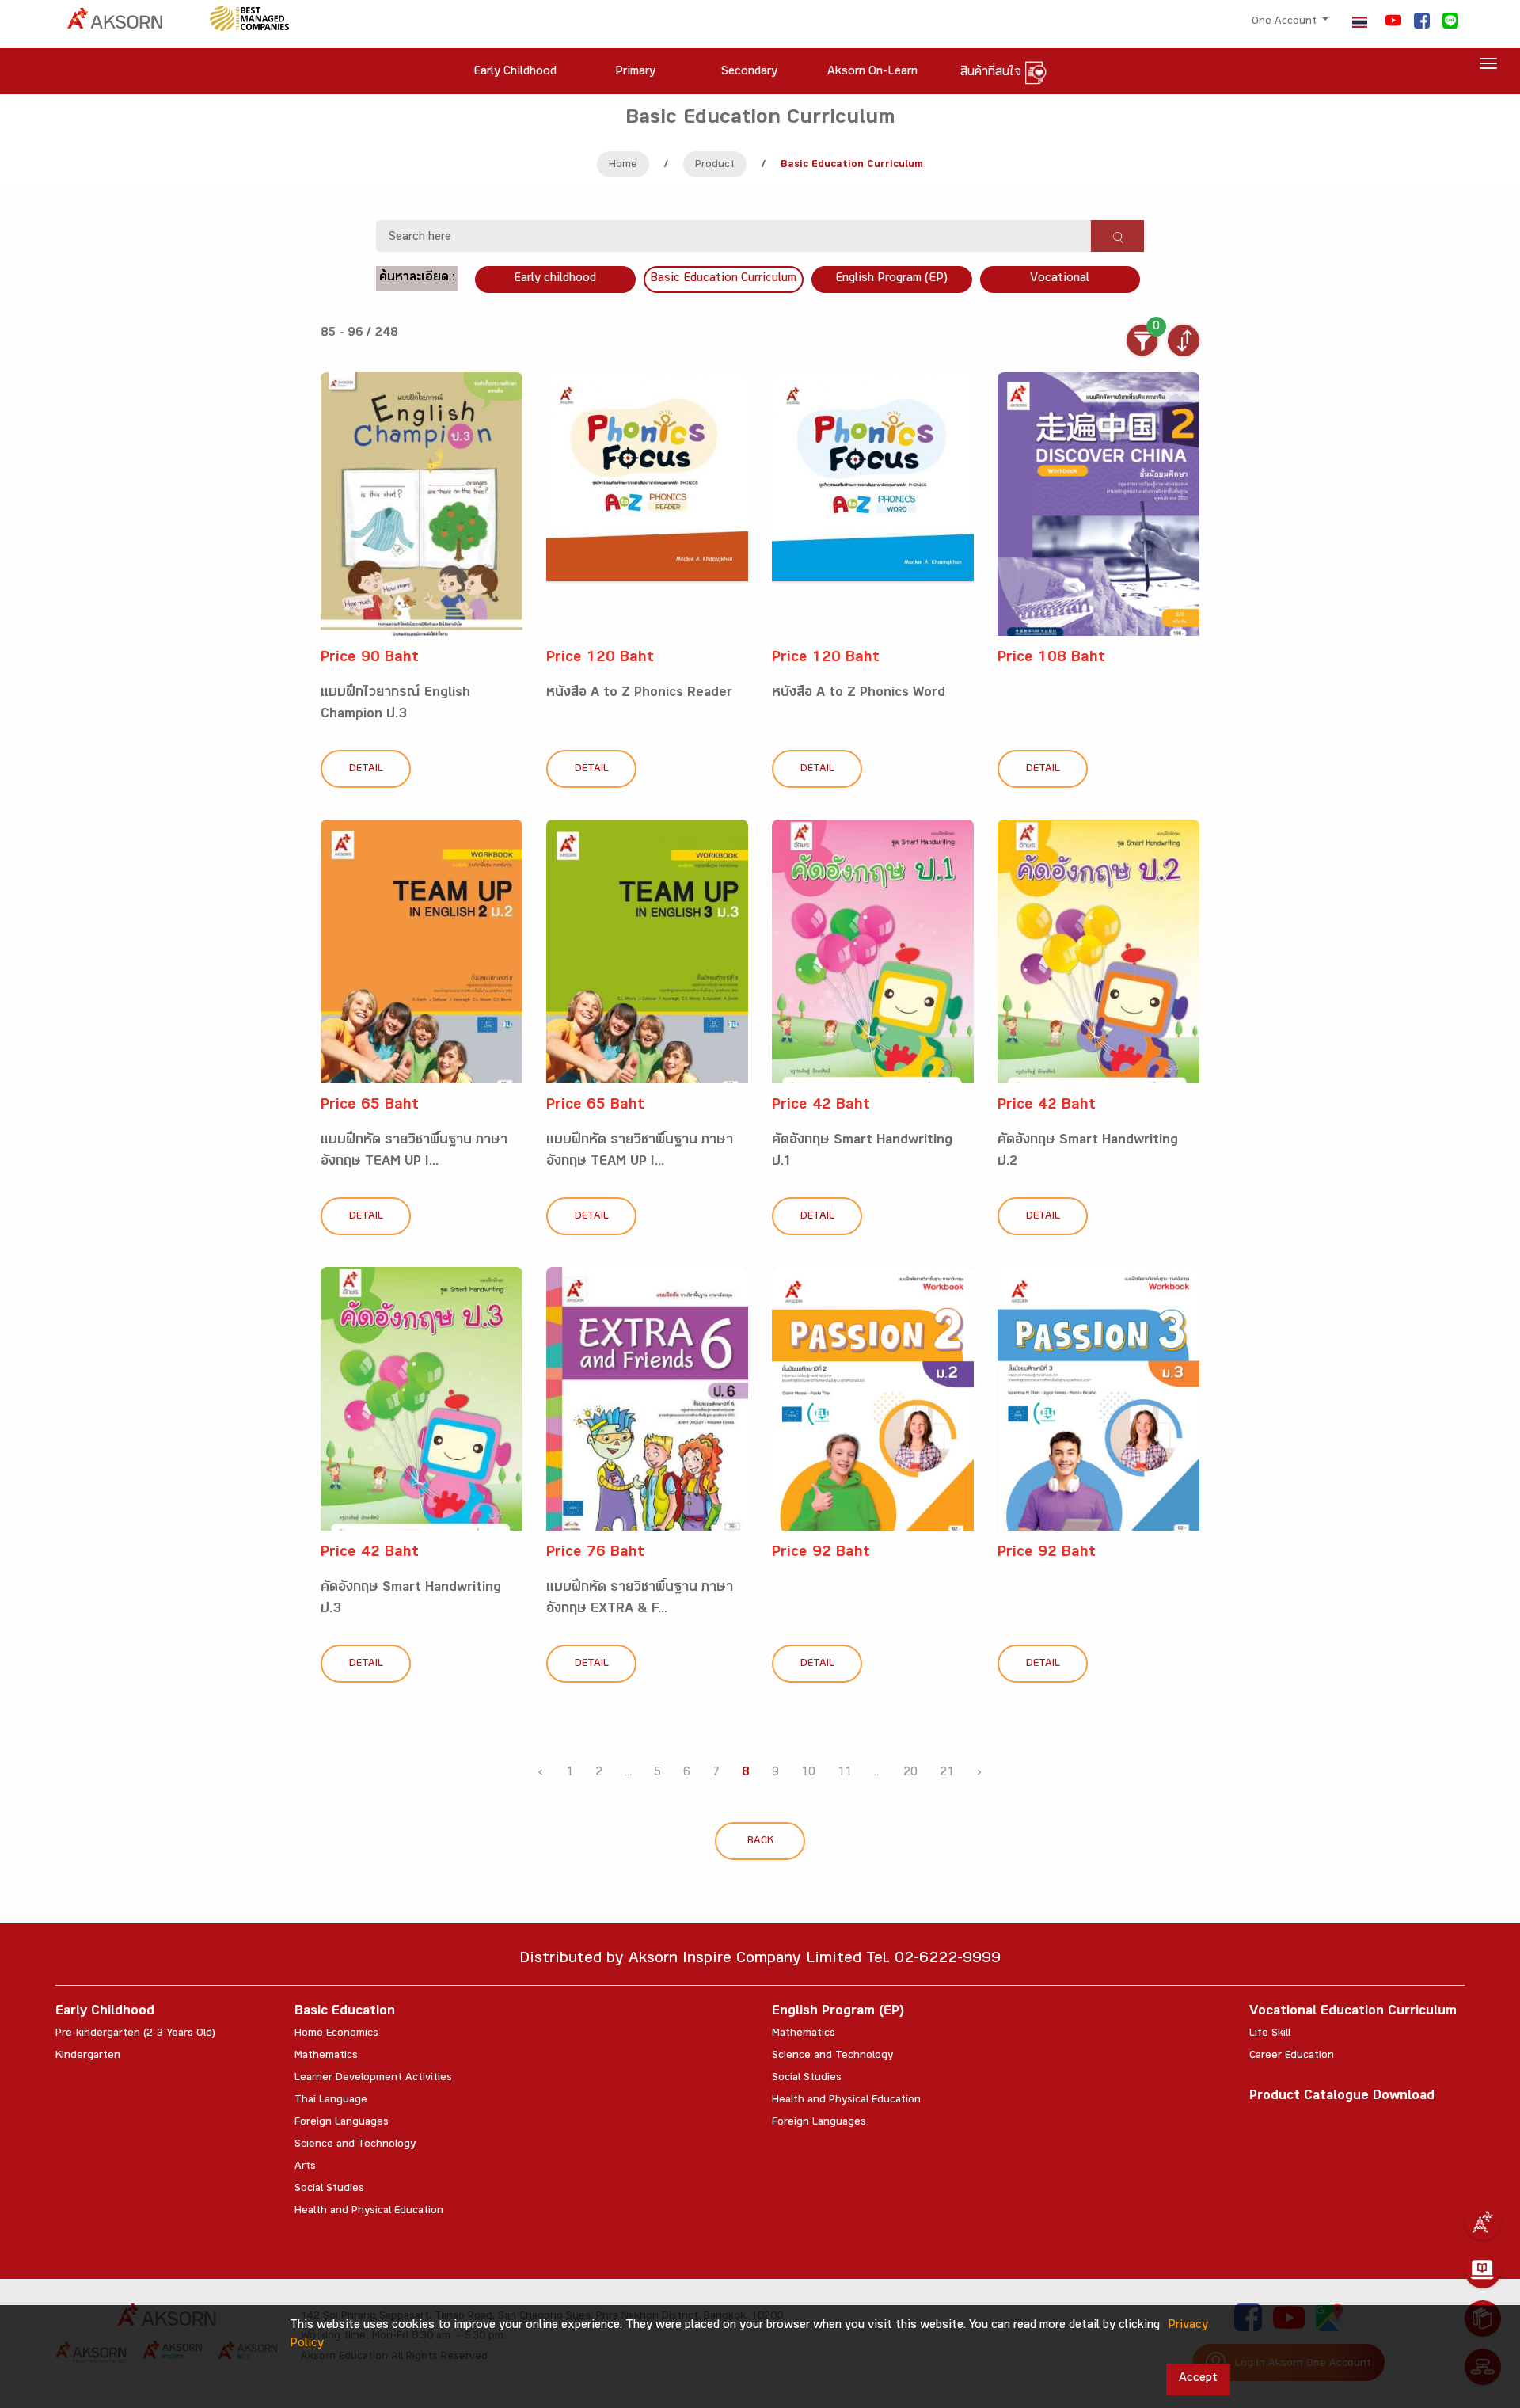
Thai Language (331, 2101)
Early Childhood (105, 2012)
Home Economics (336, 2034)
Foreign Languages (342, 2123)
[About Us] (1483, 2222)
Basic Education (345, 2012)
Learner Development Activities (373, 2079)
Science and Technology (355, 2145)
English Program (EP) (891, 279)
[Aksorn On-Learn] (1483, 2270)
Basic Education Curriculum (723, 279)
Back (760, 1842)
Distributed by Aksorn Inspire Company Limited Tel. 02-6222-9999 (760, 1960)
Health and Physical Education (369, 2212)
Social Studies (329, 2189)
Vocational (1060, 279)
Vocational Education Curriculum (1353, 2012)
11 (845, 1773)
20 (910, 1773)
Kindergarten (88, 2056)
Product (715, 165)
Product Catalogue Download (1342, 2097)
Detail (366, 770)
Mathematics (326, 2056)
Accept (1198, 2379)
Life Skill (1270, 2034)
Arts (305, 2167)
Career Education (1292, 2056)
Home (623, 165)
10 (808, 1773)
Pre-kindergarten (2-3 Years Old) (135, 2034)
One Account (1286, 22)
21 (947, 1773)
